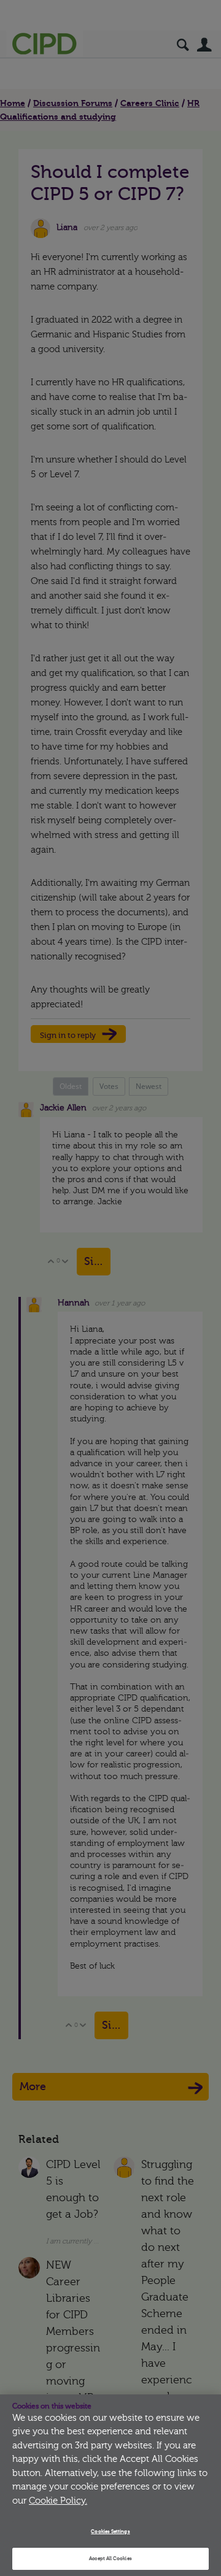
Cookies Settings (110, 2532)
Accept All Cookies (110, 2559)
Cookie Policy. (58, 2501)
